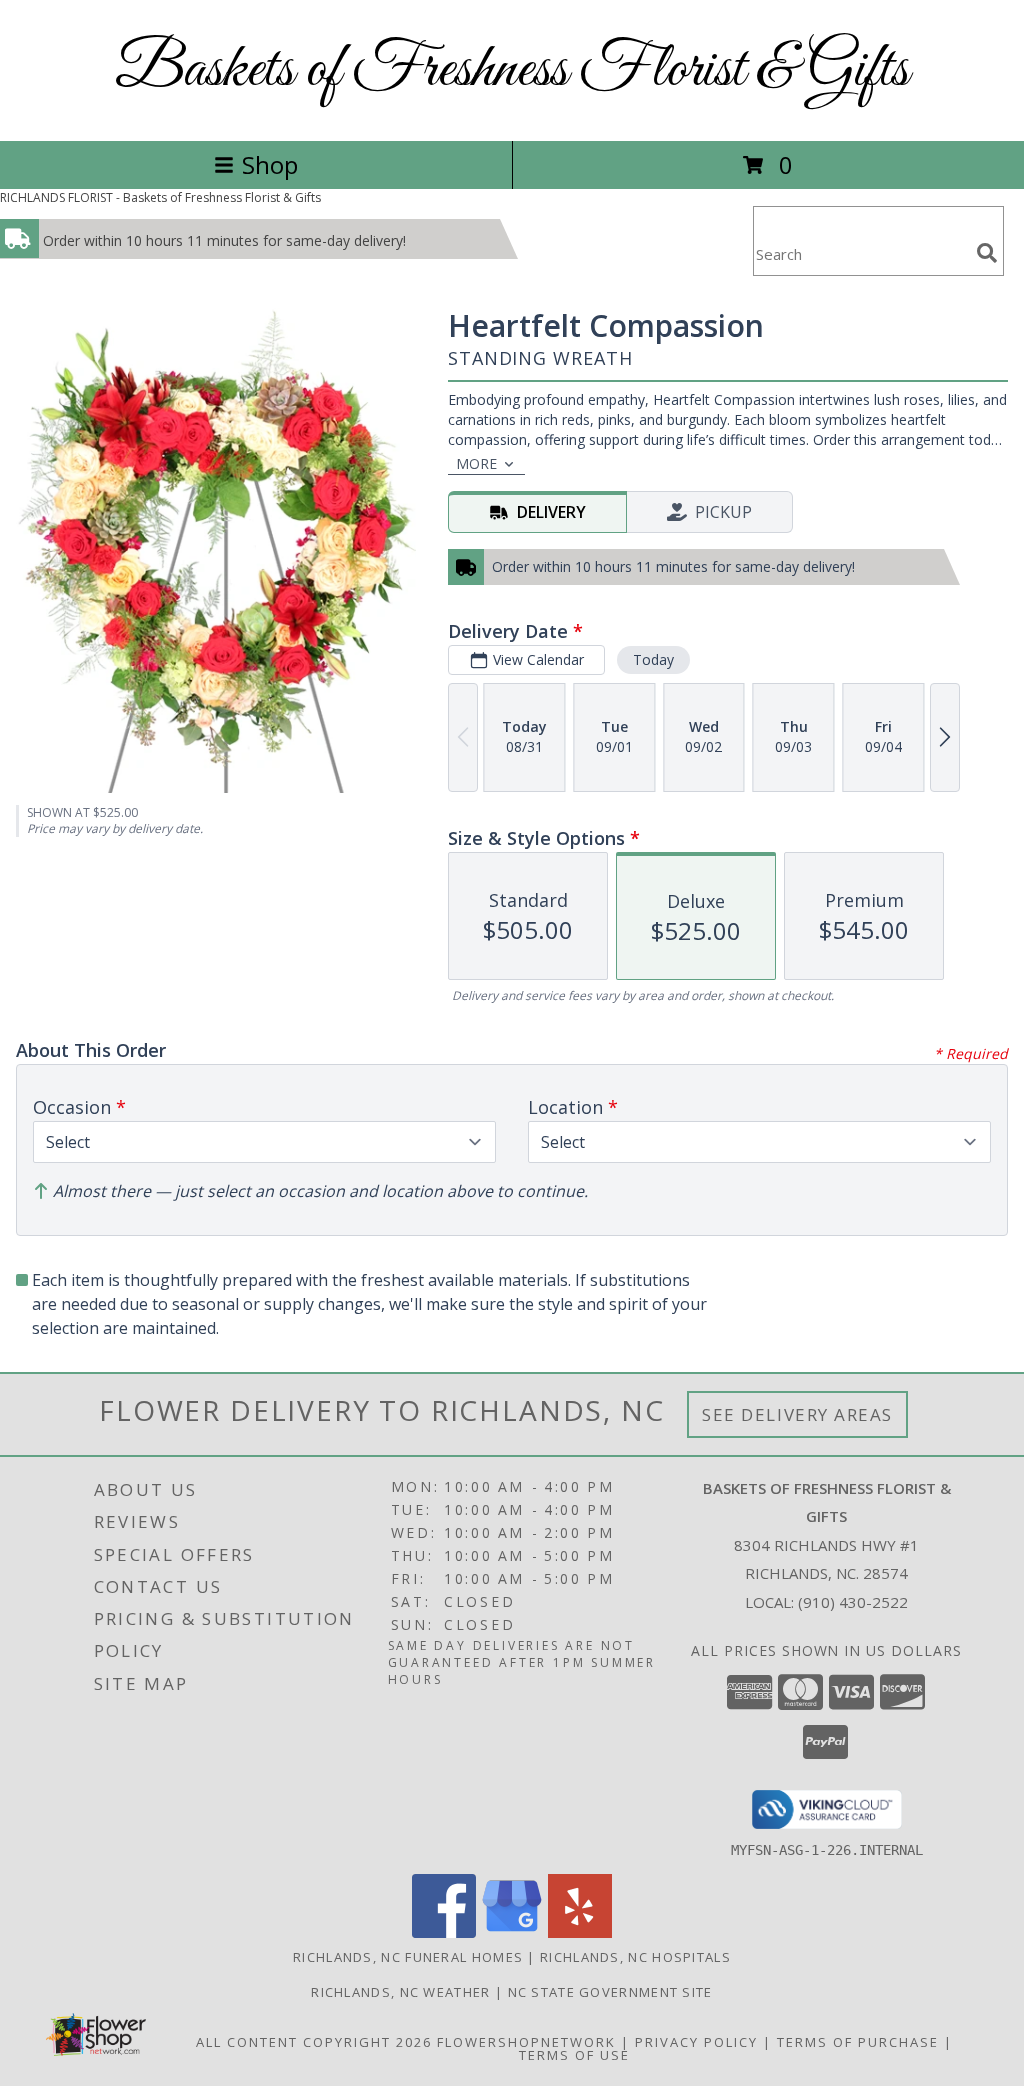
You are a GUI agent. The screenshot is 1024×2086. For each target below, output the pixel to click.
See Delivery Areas (797, 1414)
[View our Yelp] (580, 1932)
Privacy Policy (696, 2042)
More (476, 463)
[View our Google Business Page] (512, 1932)
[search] (987, 253)
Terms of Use (574, 2055)
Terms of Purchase (858, 2042)
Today (653, 659)
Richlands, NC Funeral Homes (408, 1957)
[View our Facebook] (444, 1932)
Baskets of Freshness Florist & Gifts (512, 70)
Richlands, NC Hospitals (635, 1957)
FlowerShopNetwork (526, 2042)
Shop (270, 164)
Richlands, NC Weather (400, 1992)
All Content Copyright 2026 (314, 2042)
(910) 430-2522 (853, 1602)
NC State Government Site (610, 1992)
